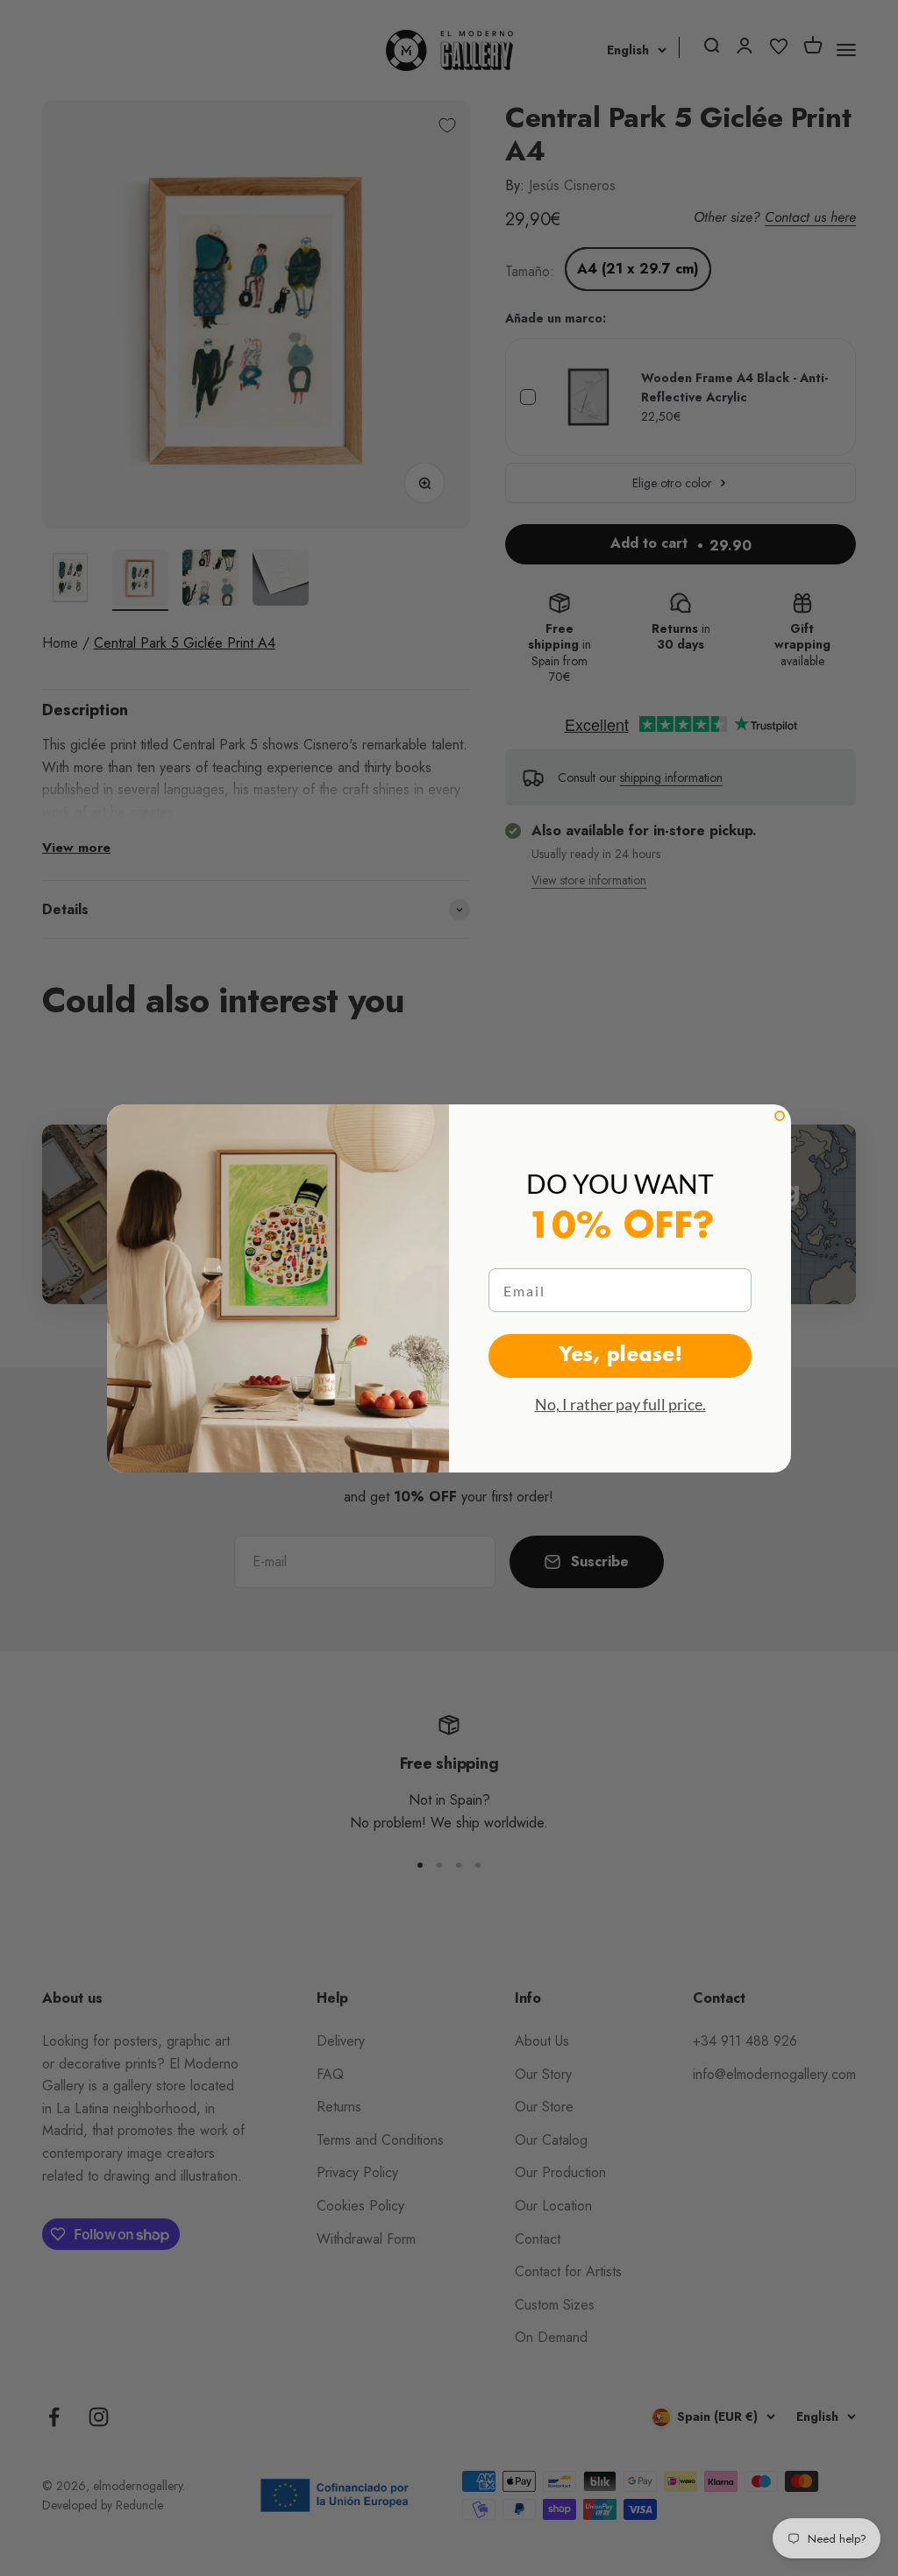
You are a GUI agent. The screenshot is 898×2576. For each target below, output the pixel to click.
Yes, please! (620, 1356)
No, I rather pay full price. (620, 1404)
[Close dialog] (780, 1116)
